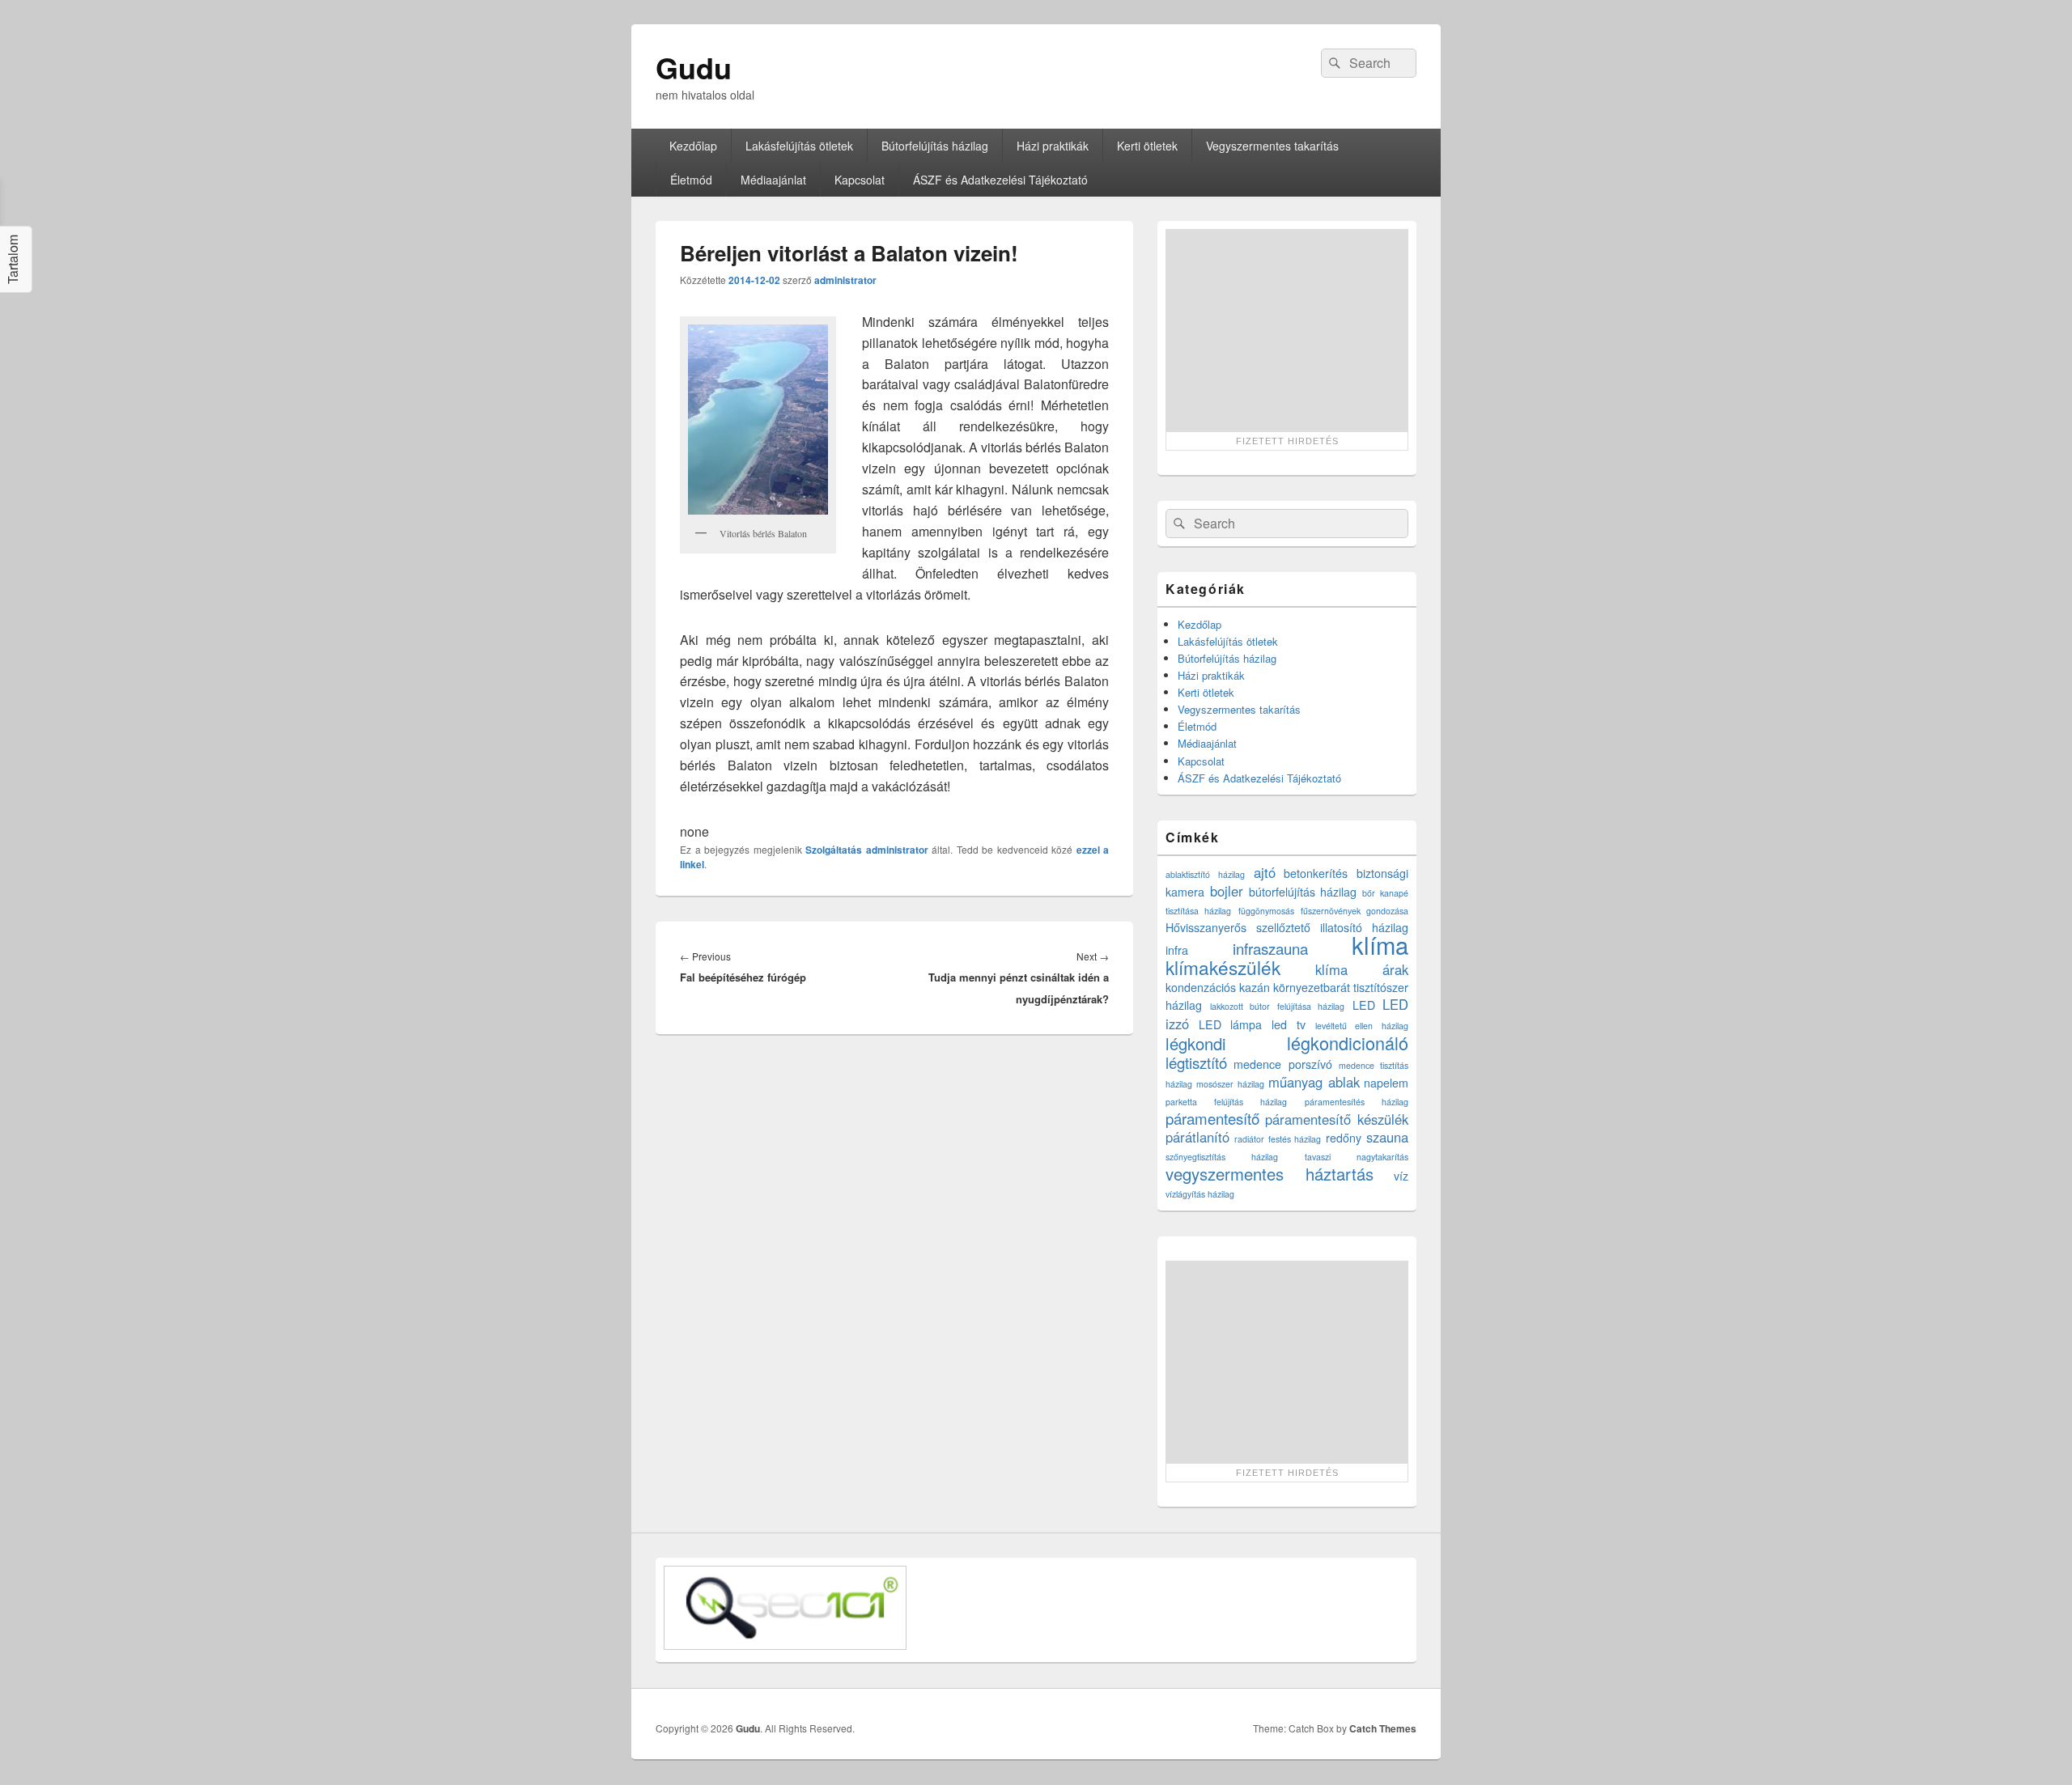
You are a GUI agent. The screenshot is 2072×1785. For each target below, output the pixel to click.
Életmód (691, 180)
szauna (1387, 1137)
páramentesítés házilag (1357, 1102)
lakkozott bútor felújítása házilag (1278, 1006)
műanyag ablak (1314, 1082)
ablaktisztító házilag (1205, 874)
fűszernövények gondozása (1354, 911)
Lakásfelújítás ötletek (799, 146)
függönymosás (1266, 911)
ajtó (1265, 872)
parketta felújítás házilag (1226, 1102)
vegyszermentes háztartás (1270, 1174)
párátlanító (1197, 1137)
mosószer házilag (1230, 1084)
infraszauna (1270, 948)
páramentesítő (1212, 1118)
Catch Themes (1383, 1728)
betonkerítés (1316, 873)
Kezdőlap (693, 146)
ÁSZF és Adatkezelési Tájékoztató (1000, 180)
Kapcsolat (860, 180)
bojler (1227, 891)
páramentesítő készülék (1337, 1119)
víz (1401, 1176)
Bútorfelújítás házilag (935, 146)
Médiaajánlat (773, 180)
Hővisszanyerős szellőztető (1238, 927)
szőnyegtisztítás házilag (1222, 1157)
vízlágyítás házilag (1200, 1194)
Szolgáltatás (834, 850)
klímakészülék (1223, 967)
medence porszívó (1282, 1064)
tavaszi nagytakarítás (1357, 1157)
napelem (1386, 1083)
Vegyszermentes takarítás (1272, 146)
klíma (1380, 944)
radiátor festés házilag (1278, 1139)
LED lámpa (1231, 1024)
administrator (845, 280)
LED (1364, 1005)
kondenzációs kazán (1218, 987)
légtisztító (1196, 1062)
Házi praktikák (1053, 146)
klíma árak (1362, 969)
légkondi (1196, 1043)
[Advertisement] (1287, 330)
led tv (1289, 1024)
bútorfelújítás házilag (1303, 892)
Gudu (694, 67)
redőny (1344, 1138)
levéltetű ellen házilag (1362, 1026)
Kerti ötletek (1147, 146)
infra (1177, 950)
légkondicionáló (1348, 1043)
